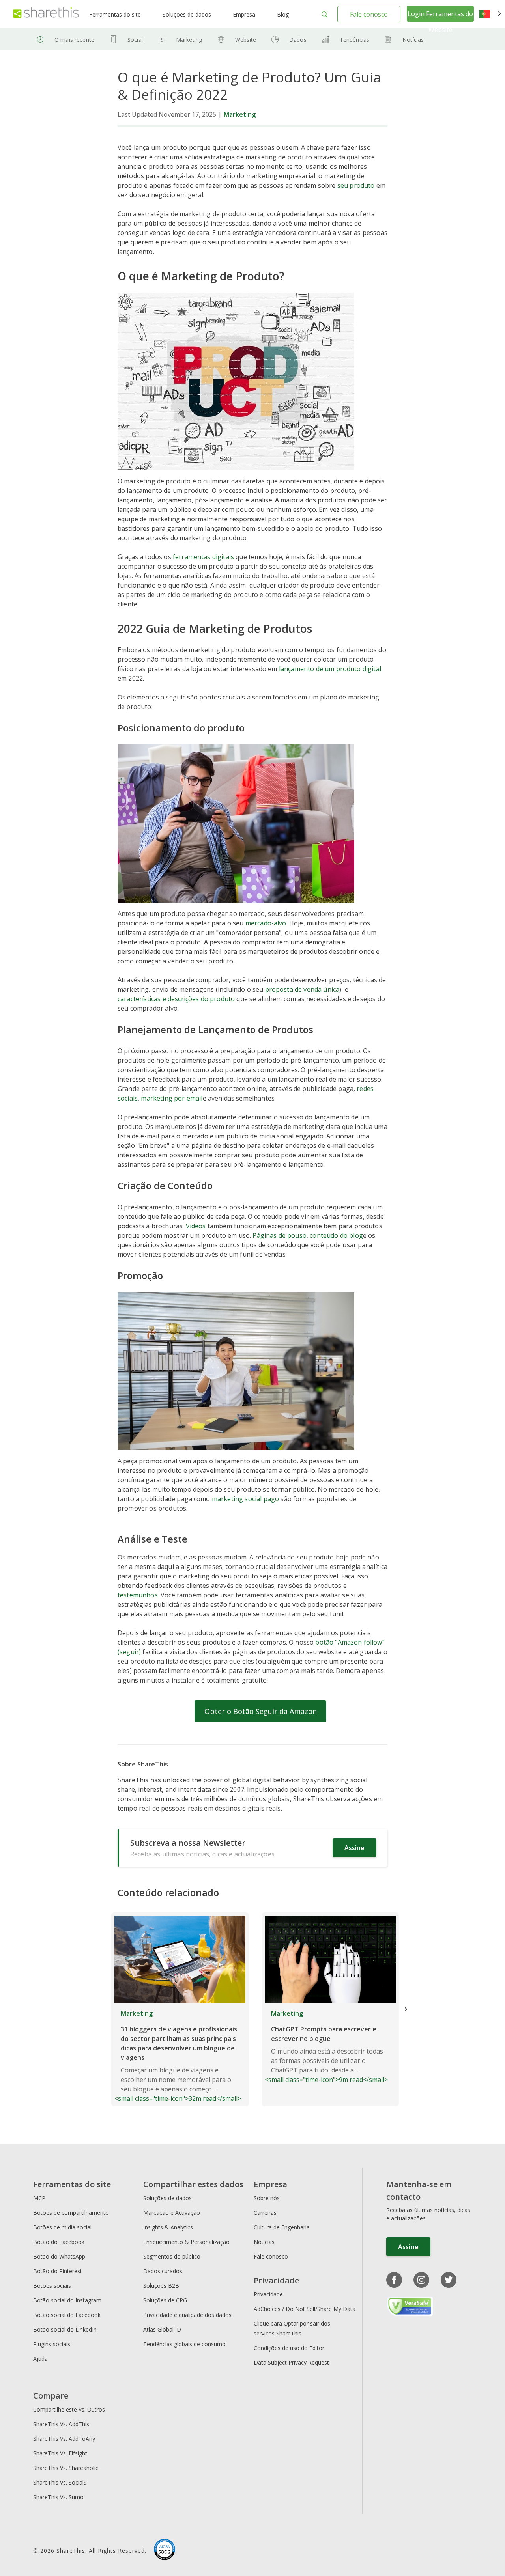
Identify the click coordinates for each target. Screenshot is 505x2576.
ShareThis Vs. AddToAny (64, 2439)
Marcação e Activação (172, 2213)
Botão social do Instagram (67, 2300)
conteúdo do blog (336, 1235)
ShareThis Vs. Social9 (60, 2482)
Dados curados (163, 2271)
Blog (283, 14)
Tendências (354, 40)
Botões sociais (52, 2286)
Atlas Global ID (162, 2329)
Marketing (189, 40)
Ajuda (40, 2359)
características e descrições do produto (176, 999)
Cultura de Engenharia (282, 2227)
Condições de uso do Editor (289, 2348)
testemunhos (138, 1595)
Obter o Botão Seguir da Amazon (261, 1711)
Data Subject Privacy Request (291, 2362)
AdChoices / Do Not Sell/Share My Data (305, 2309)
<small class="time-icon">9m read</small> (326, 2046)
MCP (39, 2198)
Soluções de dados (187, 14)
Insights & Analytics (168, 2227)
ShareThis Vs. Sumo (58, 2497)
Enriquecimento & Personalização (186, 2242)
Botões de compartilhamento (71, 2213)
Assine (354, 1848)
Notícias (413, 40)
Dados (298, 40)
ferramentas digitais (203, 557)
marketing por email (172, 1098)
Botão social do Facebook (67, 2315)
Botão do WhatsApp (59, 2256)
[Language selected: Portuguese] (490, 14)
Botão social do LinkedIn (65, 2329)
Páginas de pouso (280, 1235)
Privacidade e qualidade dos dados (187, 2315)
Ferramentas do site (115, 14)
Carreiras (265, 2213)
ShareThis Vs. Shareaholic (66, 2468)
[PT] (490, 14)
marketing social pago (245, 1499)
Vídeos (196, 1226)
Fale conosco (369, 14)
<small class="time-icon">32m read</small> (178, 2056)
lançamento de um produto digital (330, 669)
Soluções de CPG (165, 2300)
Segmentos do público (172, 2256)
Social (135, 40)
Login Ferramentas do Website (440, 22)
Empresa (244, 14)
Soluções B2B (161, 2286)
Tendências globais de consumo (184, 2344)
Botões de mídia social (62, 2227)
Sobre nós (267, 2198)
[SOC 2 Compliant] (165, 2550)
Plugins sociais (52, 2344)
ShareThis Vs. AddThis (61, 2424)
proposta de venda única (302, 989)
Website (246, 40)
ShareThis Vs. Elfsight (60, 2453)
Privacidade (268, 2294)
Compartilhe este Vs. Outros (69, 2409)
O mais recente (74, 40)
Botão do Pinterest (58, 2271)
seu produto (356, 185)
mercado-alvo (266, 923)
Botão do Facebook (59, 2242)
